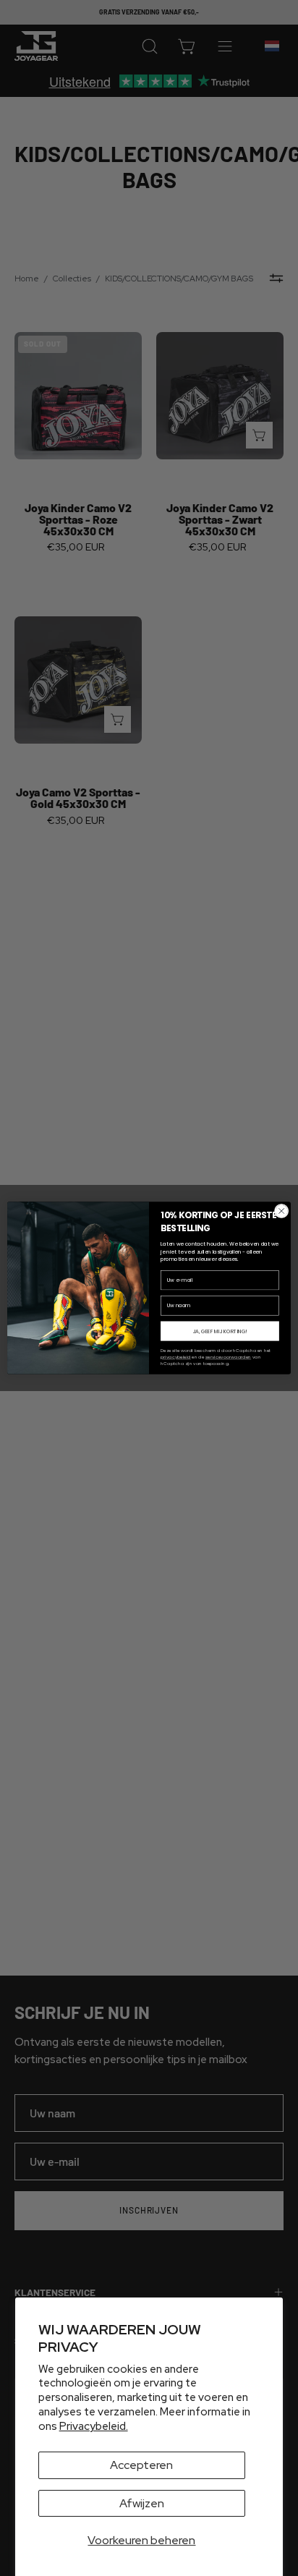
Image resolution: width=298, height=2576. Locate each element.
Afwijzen (142, 2503)
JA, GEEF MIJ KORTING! (220, 1331)
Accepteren (141, 2465)
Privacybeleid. (94, 2426)
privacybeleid (176, 1357)
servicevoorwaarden (228, 1357)
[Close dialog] (281, 1211)
